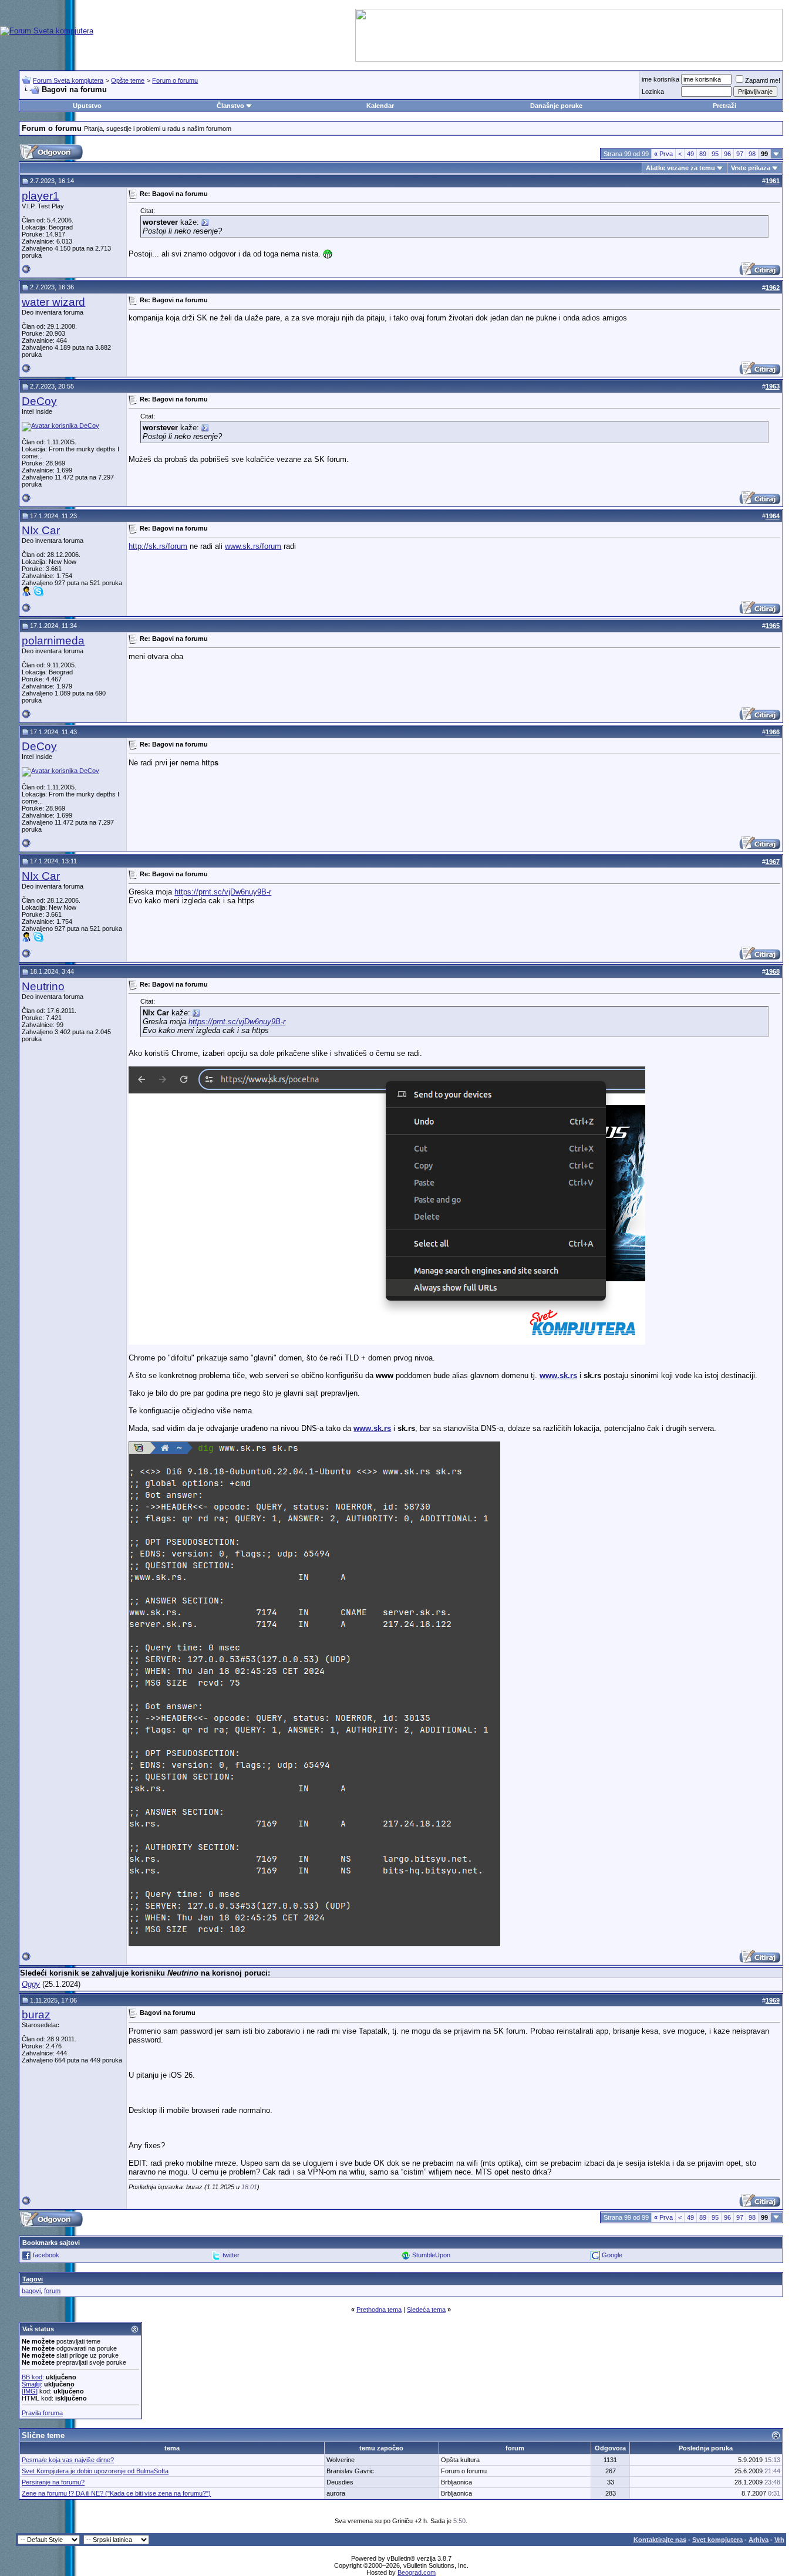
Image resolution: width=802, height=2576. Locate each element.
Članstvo (230, 106)
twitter (231, 2255)
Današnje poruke (556, 106)
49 (690, 154)
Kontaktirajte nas (660, 2540)
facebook (46, 2255)
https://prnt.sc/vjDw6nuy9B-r (223, 892)
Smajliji (31, 2384)
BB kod (32, 2377)
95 (715, 154)
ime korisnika (661, 79)
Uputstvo (87, 106)
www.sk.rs (558, 1375)
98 (752, 154)
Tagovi (33, 2279)
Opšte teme (128, 80)
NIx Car (41, 530)
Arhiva (759, 2540)
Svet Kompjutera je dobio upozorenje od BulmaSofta (95, 2471)
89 (703, 154)
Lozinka (653, 92)
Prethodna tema (379, 2310)
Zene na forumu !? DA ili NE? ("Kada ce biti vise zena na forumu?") (116, 2493)
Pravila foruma (42, 2413)
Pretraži (725, 106)
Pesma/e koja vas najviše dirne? (68, 2460)
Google (612, 2255)
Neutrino (43, 986)
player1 (41, 196)
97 (740, 154)
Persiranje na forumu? (53, 2482)
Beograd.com (417, 2572)
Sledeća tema (426, 2310)
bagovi (31, 2291)
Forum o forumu (175, 80)
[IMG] (30, 2391)
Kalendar (380, 106)
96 (727, 154)
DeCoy (39, 401)
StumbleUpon (431, 2255)
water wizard (53, 302)
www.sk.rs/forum (253, 546)
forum (52, 2291)
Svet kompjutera (717, 2540)
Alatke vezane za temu (680, 168)
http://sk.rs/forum (158, 546)
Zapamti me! (763, 80)
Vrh (779, 2540)
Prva (663, 154)
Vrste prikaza (751, 168)
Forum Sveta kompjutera (68, 80)
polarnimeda (53, 641)
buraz (36, 2015)
